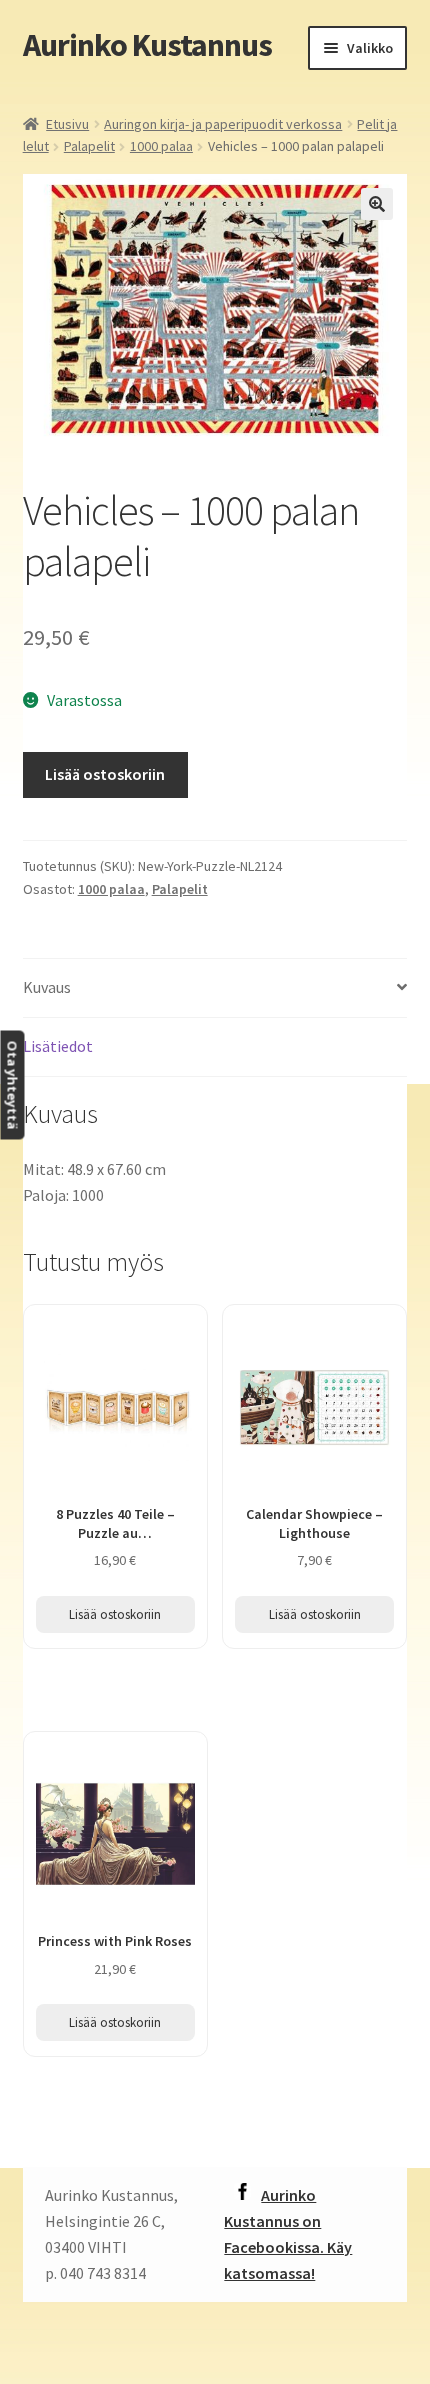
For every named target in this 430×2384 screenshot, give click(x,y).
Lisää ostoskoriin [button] (115, 1614)
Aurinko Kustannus (147, 45)
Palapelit (89, 146)
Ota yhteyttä (12, 1084)
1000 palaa (161, 146)
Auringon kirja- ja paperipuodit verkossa (223, 124)
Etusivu (67, 124)
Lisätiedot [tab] (58, 1046)
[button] (377, 204)
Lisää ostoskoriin (105, 774)
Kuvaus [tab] (47, 987)
